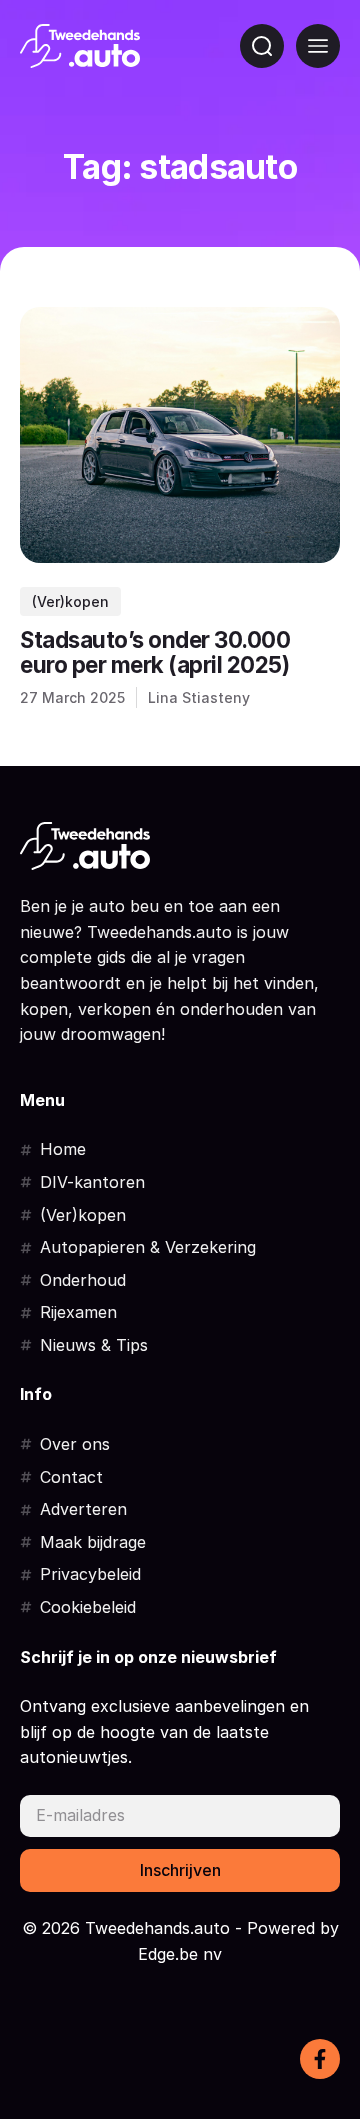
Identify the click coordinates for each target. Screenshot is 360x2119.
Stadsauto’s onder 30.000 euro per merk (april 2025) (155, 652)
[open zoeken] (262, 46)
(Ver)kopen (70, 601)
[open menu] (318, 46)
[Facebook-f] (320, 2059)
